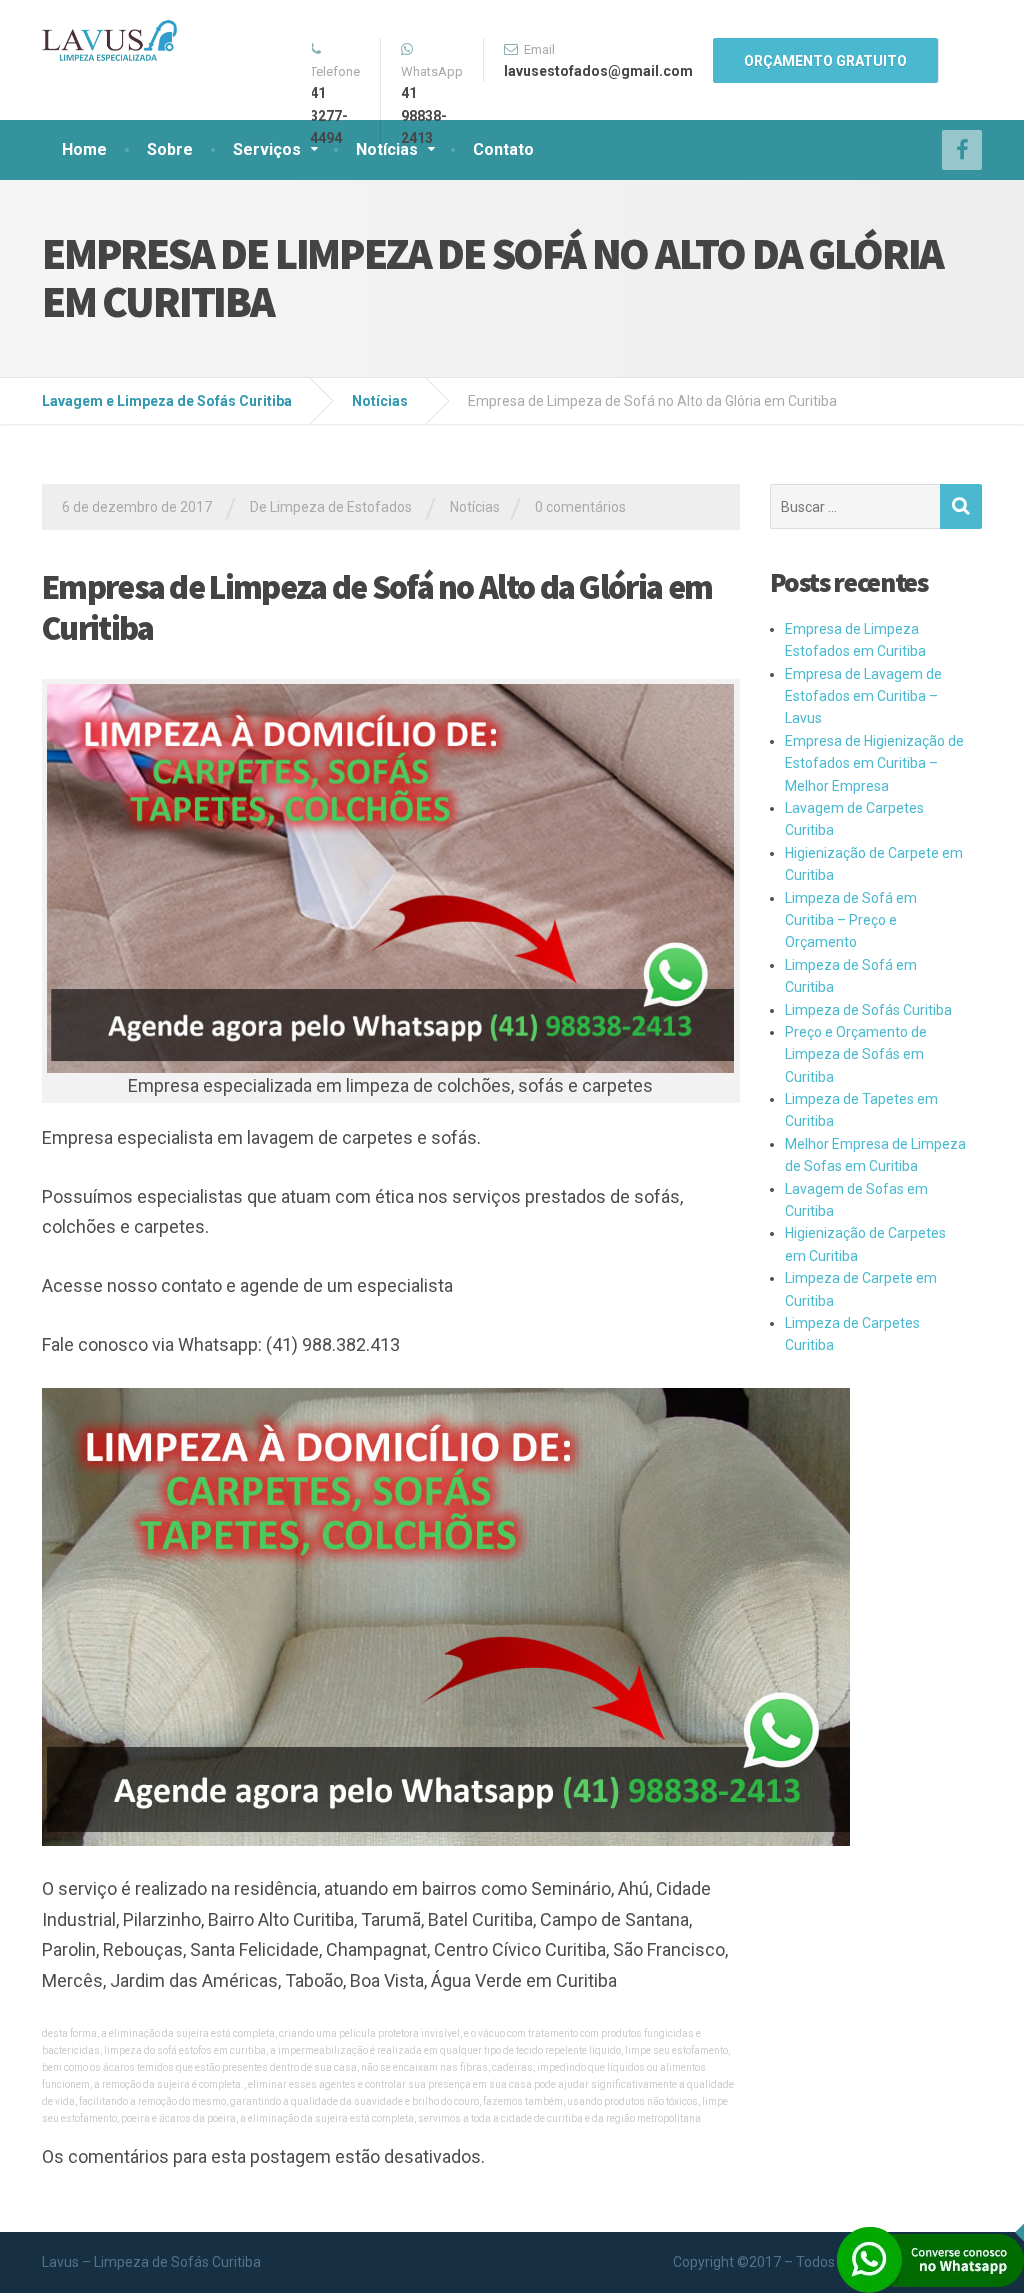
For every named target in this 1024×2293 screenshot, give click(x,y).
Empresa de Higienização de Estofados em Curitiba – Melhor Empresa (874, 763)
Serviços (267, 149)
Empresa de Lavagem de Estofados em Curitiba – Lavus (863, 696)
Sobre (170, 149)
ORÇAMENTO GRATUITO (825, 61)
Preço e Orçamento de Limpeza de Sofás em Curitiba (856, 1054)
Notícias (387, 149)
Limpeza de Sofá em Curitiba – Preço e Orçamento (851, 920)
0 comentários (580, 507)
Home (84, 149)
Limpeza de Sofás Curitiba (868, 1010)
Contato (503, 149)
